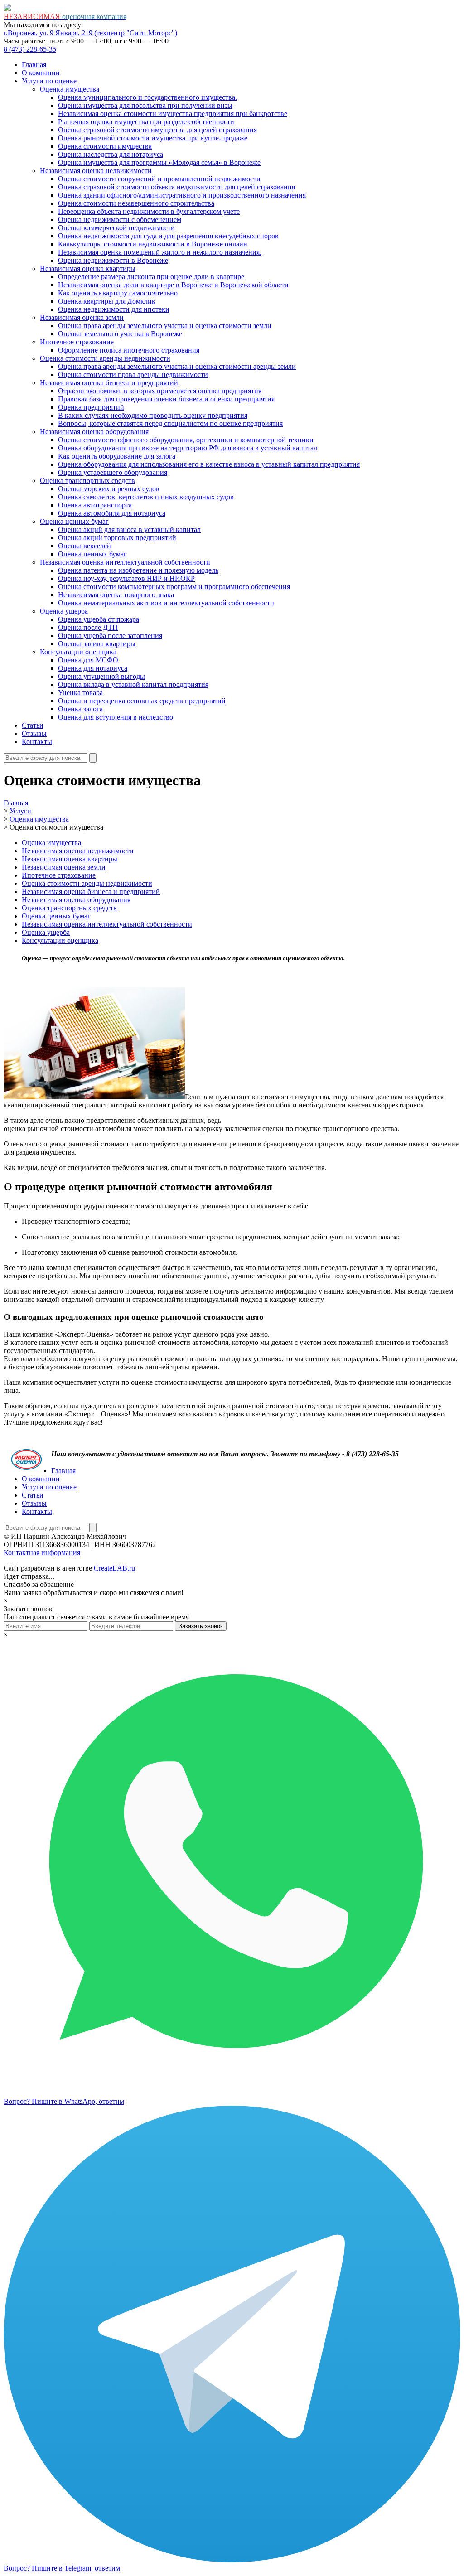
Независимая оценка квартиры (88, 268)
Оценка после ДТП (88, 627)
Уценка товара (80, 693)
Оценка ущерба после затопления (110, 636)
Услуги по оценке (49, 81)
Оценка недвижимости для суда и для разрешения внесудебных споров (168, 236)
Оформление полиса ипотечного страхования (129, 350)
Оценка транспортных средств (87, 481)
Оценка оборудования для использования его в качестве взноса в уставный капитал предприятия (209, 464)
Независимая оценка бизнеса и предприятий (109, 383)
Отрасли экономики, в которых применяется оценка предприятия (160, 391)
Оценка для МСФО (88, 660)
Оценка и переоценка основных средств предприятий (142, 701)
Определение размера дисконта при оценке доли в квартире (151, 277)
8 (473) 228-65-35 (30, 49)
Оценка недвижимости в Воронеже (113, 260)
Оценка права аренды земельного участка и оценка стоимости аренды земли (177, 366)
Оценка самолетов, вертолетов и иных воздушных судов (146, 497)
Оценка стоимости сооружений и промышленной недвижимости (159, 179)
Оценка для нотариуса (93, 668)
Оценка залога (80, 709)
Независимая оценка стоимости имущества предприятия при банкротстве (173, 114)
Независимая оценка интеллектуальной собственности (125, 562)
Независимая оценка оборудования (94, 432)
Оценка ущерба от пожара (99, 619)
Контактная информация (42, 1553)
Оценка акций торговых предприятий (117, 538)
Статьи (33, 725)
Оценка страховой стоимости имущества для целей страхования (157, 130)
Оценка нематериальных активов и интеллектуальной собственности (166, 603)
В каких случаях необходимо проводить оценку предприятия (153, 415)
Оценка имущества (70, 89)
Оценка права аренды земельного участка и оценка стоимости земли (165, 326)
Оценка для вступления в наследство (116, 717)
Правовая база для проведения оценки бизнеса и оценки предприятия (166, 399)
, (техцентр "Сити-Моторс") (90, 33)
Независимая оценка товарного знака (116, 595)
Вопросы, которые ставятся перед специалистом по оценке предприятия (170, 423)
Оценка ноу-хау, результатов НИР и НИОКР (126, 578)
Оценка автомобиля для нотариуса (112, 513)
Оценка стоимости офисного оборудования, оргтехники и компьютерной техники (186, 440)
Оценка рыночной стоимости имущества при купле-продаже (153, 138)
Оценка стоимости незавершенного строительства (136, 203)
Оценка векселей (85, 546)
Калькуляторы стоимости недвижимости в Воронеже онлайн (153, 244)
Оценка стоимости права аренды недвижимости (133, 375)
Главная (34, 65)
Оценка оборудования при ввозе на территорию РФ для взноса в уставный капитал (188, 448)
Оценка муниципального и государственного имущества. (147, 97)
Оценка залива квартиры (97, 644)
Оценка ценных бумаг (74, 521)
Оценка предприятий (91, 407)
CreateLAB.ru (114, 1568)
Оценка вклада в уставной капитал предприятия (133, 684)
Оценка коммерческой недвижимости (116, 228)
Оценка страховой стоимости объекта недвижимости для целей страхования (176, 187)
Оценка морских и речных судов (109, 489)
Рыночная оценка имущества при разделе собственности (146, 122)
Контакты (37, 742)
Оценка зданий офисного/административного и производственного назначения (182, 195)
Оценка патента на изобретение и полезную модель (138, 570)
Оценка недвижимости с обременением (120, 220)
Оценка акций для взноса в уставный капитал (129, 529)
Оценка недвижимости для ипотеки (114, 309)
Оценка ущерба (64, 611)
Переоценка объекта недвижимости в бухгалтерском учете (149, 211)
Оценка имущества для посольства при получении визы (145, 105)
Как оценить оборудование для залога (117, 456)
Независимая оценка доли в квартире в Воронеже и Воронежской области (173, 285)
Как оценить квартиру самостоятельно (118, 293)
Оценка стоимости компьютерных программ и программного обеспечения (174, 587)
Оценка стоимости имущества (105, 146)
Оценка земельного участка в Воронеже (120, 334)
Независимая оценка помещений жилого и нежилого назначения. (160, 252)
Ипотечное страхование (77, 342)
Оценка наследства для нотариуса (111, 154)
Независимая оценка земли (82, 317)
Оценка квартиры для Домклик (107, 301)
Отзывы (34, 733)
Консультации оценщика (78, 652)
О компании (41, 73)
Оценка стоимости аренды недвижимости (105, 358)
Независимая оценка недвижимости (96, 171)
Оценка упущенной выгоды (101, 676)
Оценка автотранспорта (95, 505)
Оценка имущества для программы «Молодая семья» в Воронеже (159, 162)
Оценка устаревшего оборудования (113, 472)
